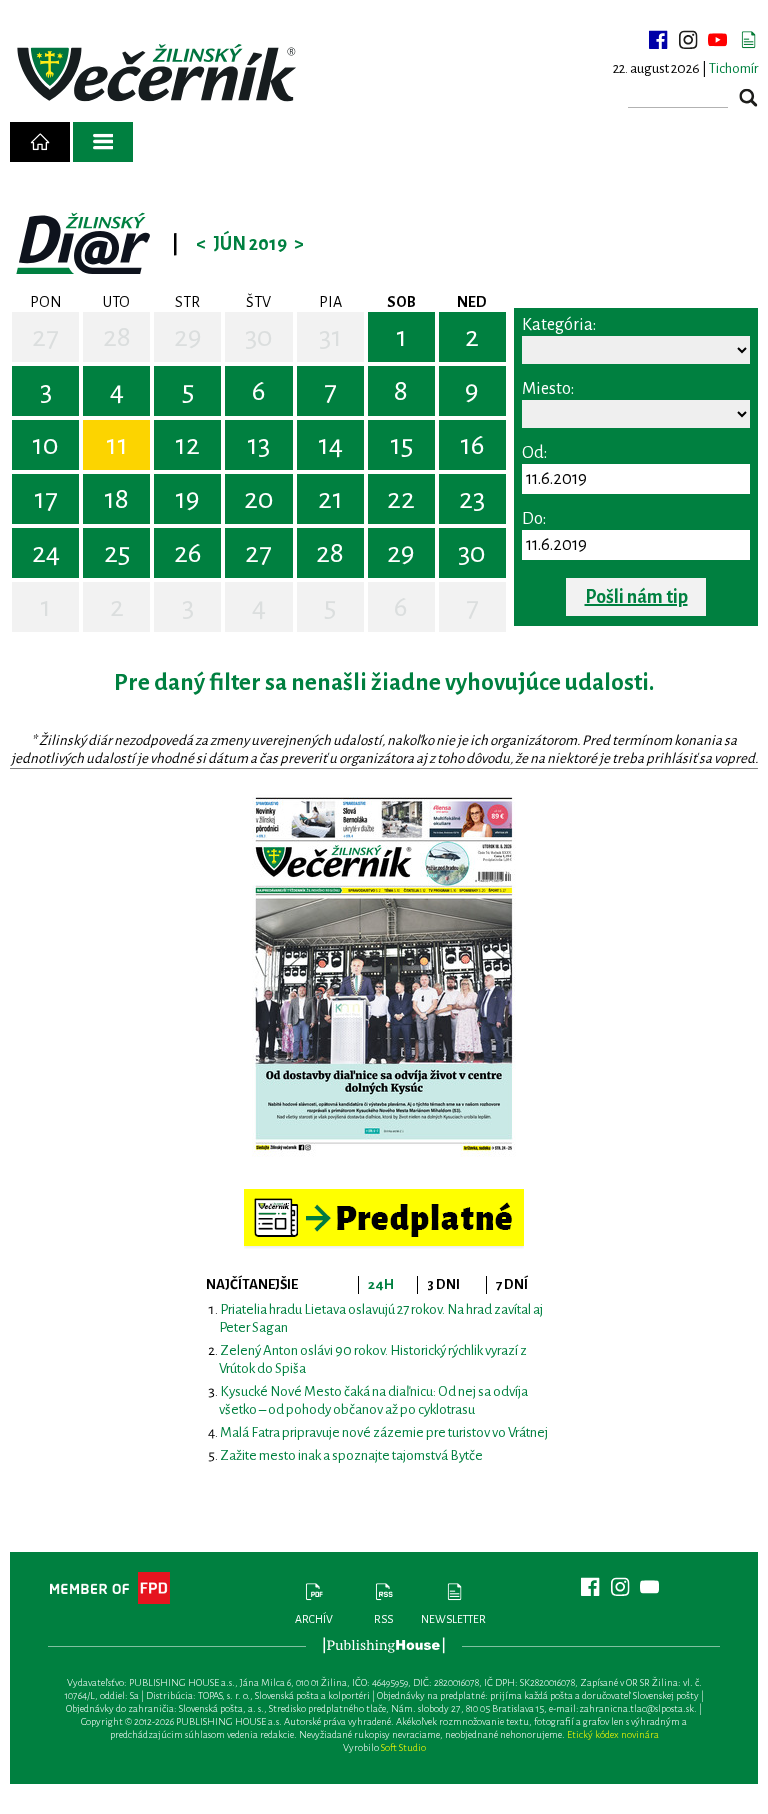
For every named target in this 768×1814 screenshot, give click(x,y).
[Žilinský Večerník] (159, 74)
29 (188, 337)
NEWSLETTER (453, 1619)
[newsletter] (748, 40)
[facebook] (658, 40)
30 (259, 337)
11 (117, 445)
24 (46, 553)
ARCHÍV (314, 1619)
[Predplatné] (384, 1197)
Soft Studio (403, 1747)
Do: (534, 519)
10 (45, 445)
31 (330, 337)
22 (401, 499)
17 (46, 499)
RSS (383, 1619)
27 (45, 337)
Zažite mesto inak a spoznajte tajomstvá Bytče (351, 1455)
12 (187, 445)
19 (187, 499)
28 (117, 337)
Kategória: (559, 325)
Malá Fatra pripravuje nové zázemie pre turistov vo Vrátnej (384, 1432)
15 (401, 445)
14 (330, 445)
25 (117, 553)
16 (472, 445)
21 (330, 499)
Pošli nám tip (636, 597)
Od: (534, 453)
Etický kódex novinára (613, 1734)
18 (116, 499)
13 (258, 445)
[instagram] (688, 40)
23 (472, 499)
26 (188, 553)
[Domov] (40, 142)
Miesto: (548, 389)
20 (259, 499)
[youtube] (718, 40)
